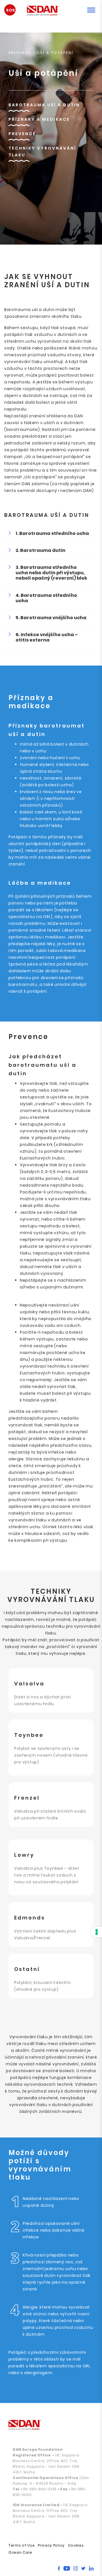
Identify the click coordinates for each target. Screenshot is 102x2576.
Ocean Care (20, 2552)
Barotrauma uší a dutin (44, 105)
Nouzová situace (13, 12)
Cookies (76, 2545)
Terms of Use (22, 2545)
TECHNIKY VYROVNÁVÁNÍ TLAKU (42, 152)
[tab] (51, 533)
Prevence (22, 134)
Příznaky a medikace (39, 119)
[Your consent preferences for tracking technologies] (97, 1932)
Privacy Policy (51, 2545)
